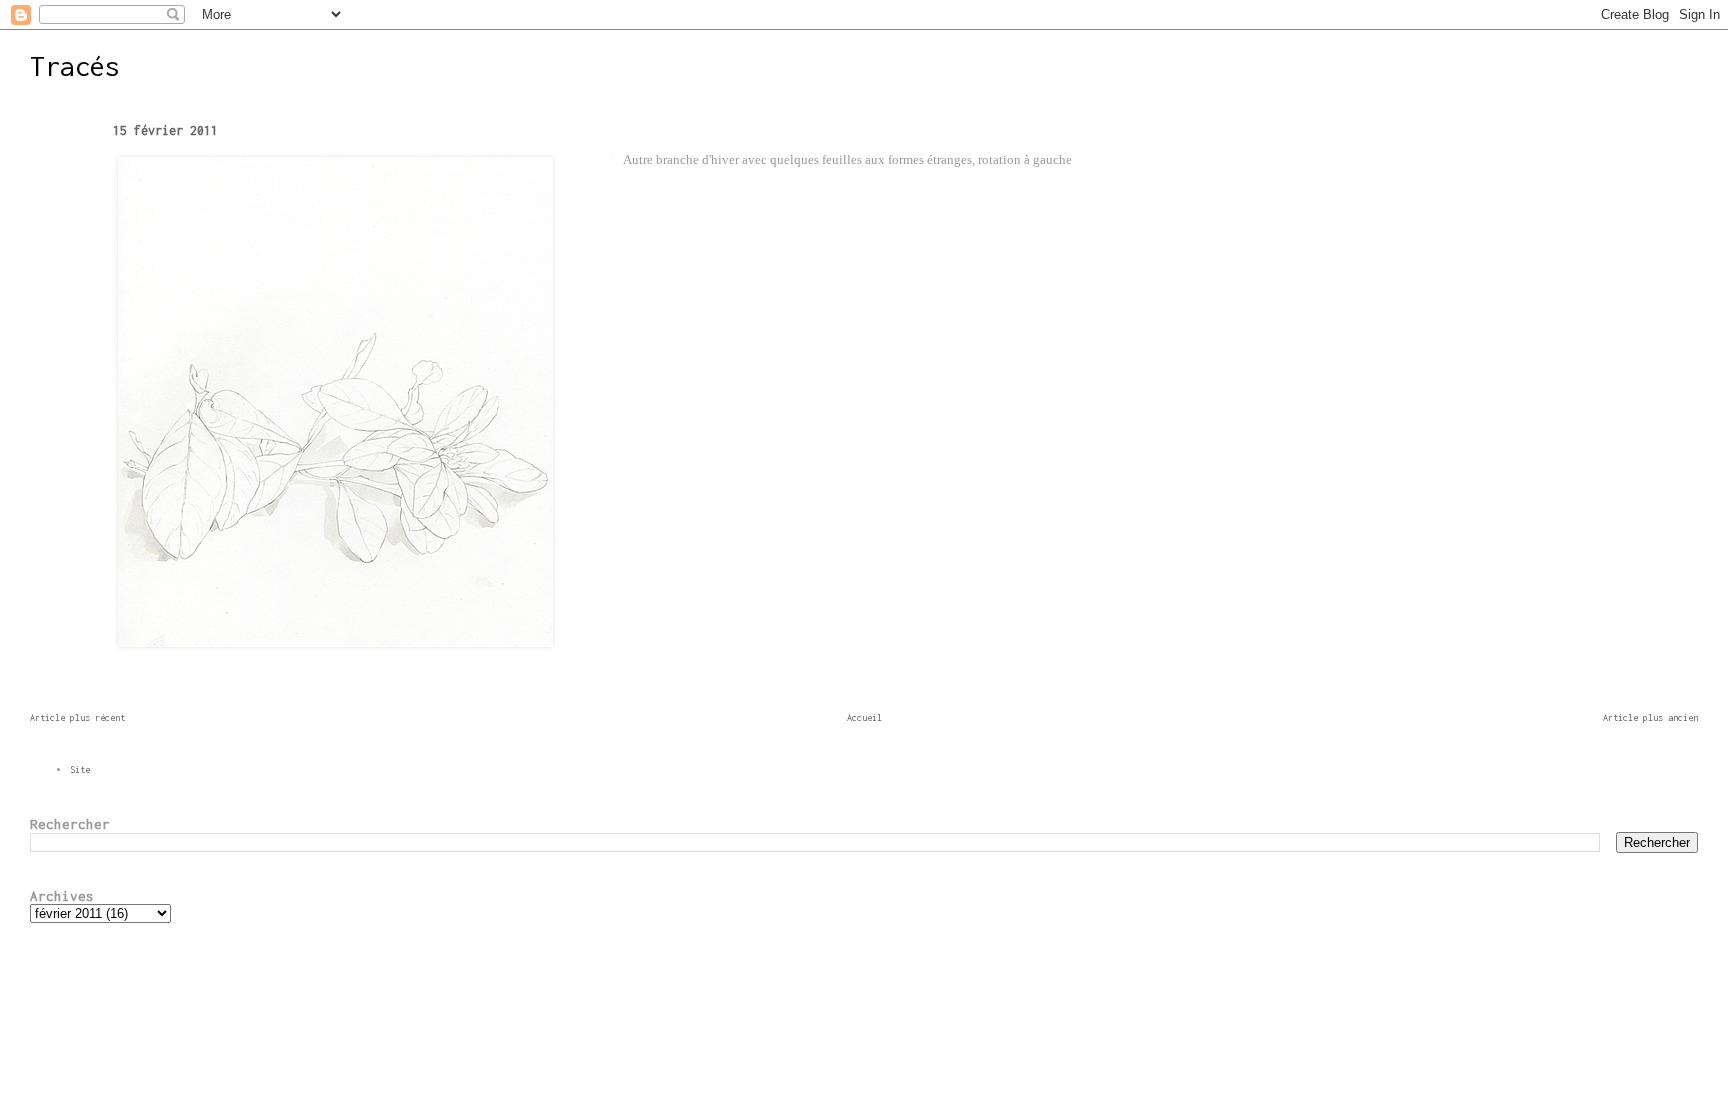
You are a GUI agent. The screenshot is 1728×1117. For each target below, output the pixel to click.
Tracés (75, 66)
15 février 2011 (165, 130)
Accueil (864, 717)
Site (80, 769)
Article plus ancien (1650, 717)
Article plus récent (77, 717)
